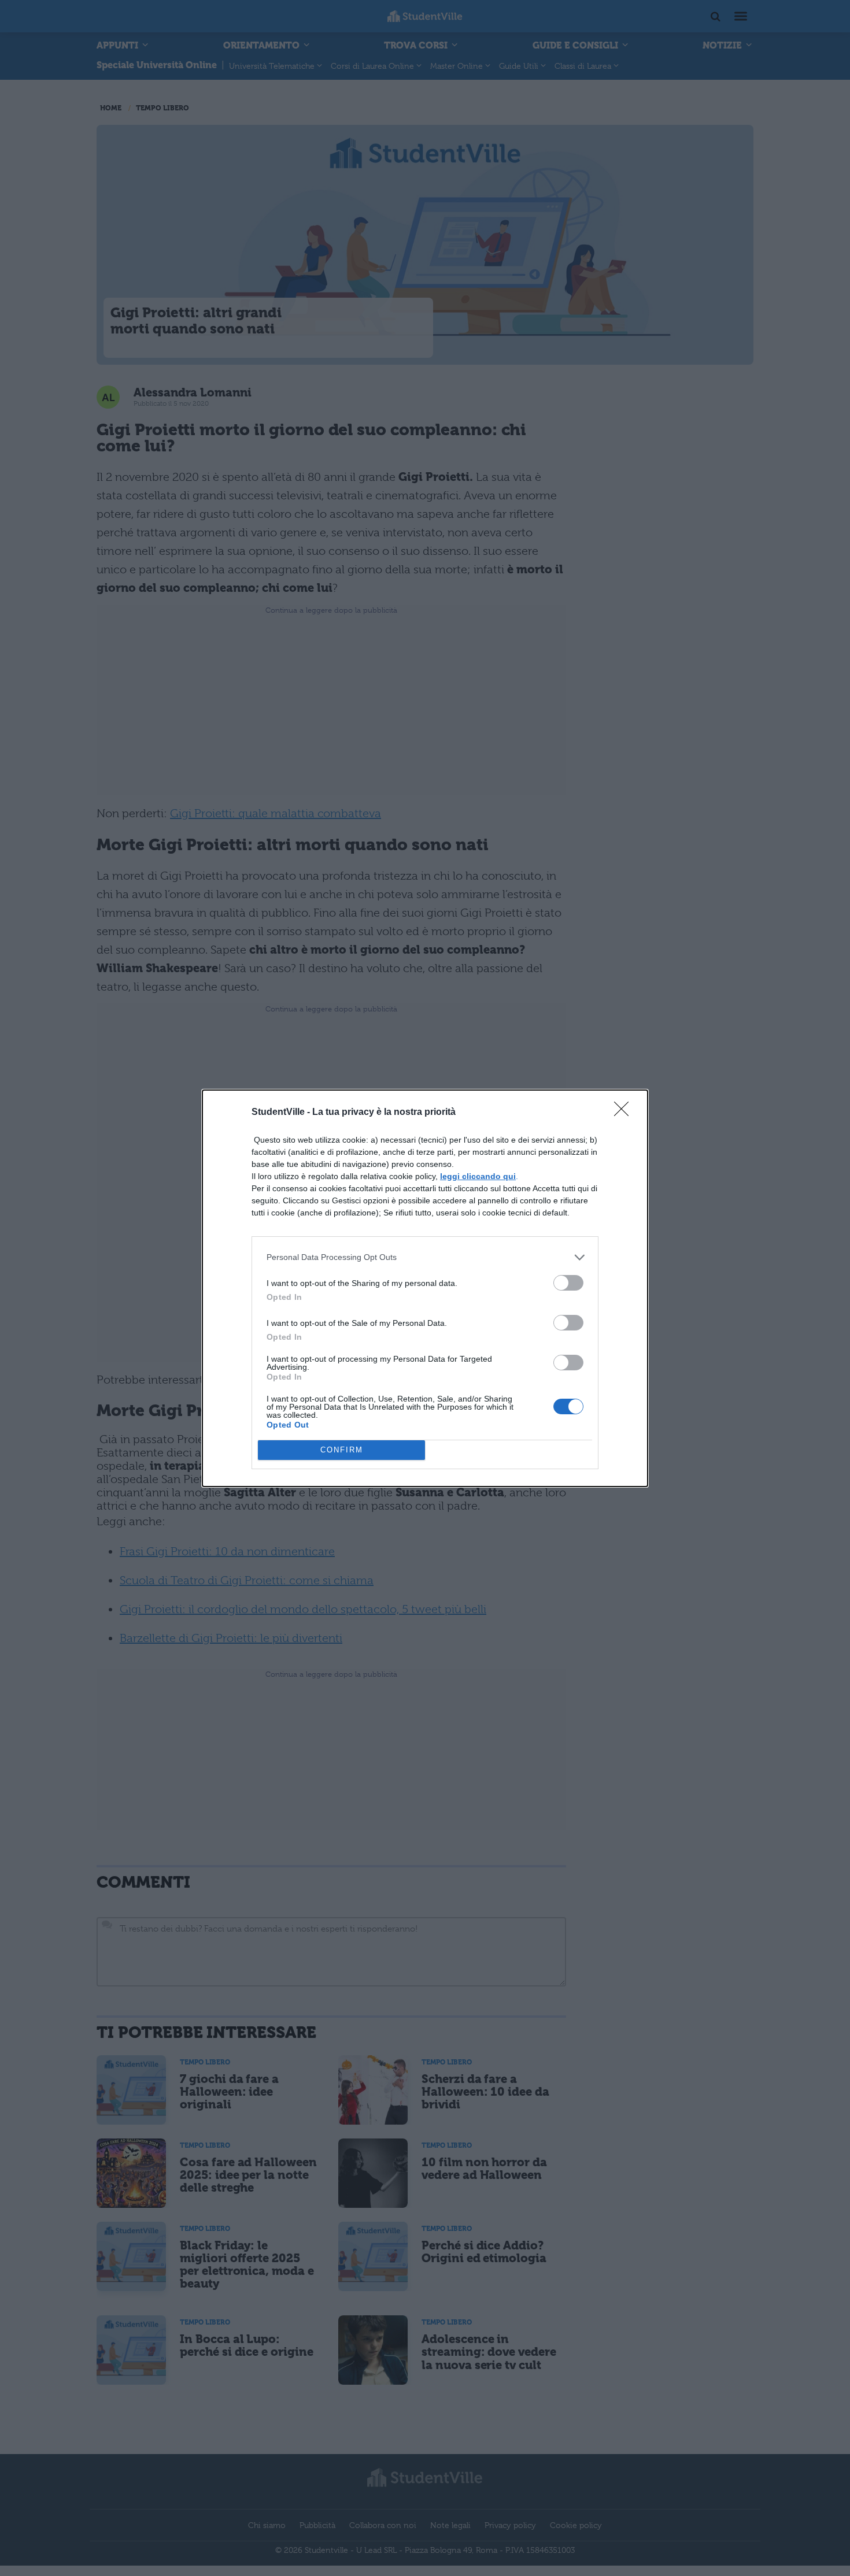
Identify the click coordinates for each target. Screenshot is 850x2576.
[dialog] (425, 1288)
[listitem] (425, 1257)
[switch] (568, 1283)
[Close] (625, 1113)
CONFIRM (342, 1450)
